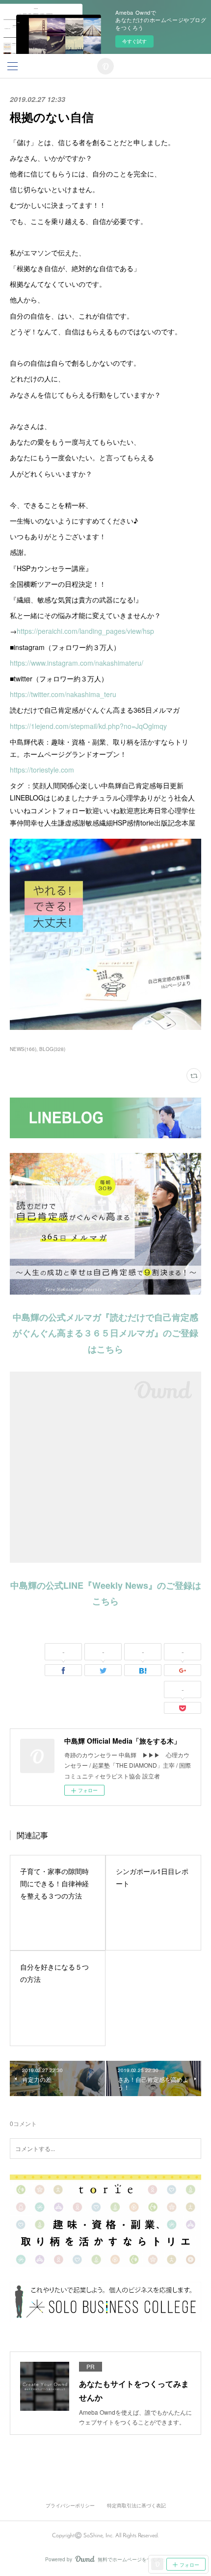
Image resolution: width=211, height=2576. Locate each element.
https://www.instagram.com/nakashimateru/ (77, 663)
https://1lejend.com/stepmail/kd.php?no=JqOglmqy (88, 726)
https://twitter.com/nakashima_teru (63, 694)
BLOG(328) (52, 1049)
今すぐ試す (134, 41)
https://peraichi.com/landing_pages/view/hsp (85, 631)
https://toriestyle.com (42, 770)
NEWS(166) (23, 1049)
